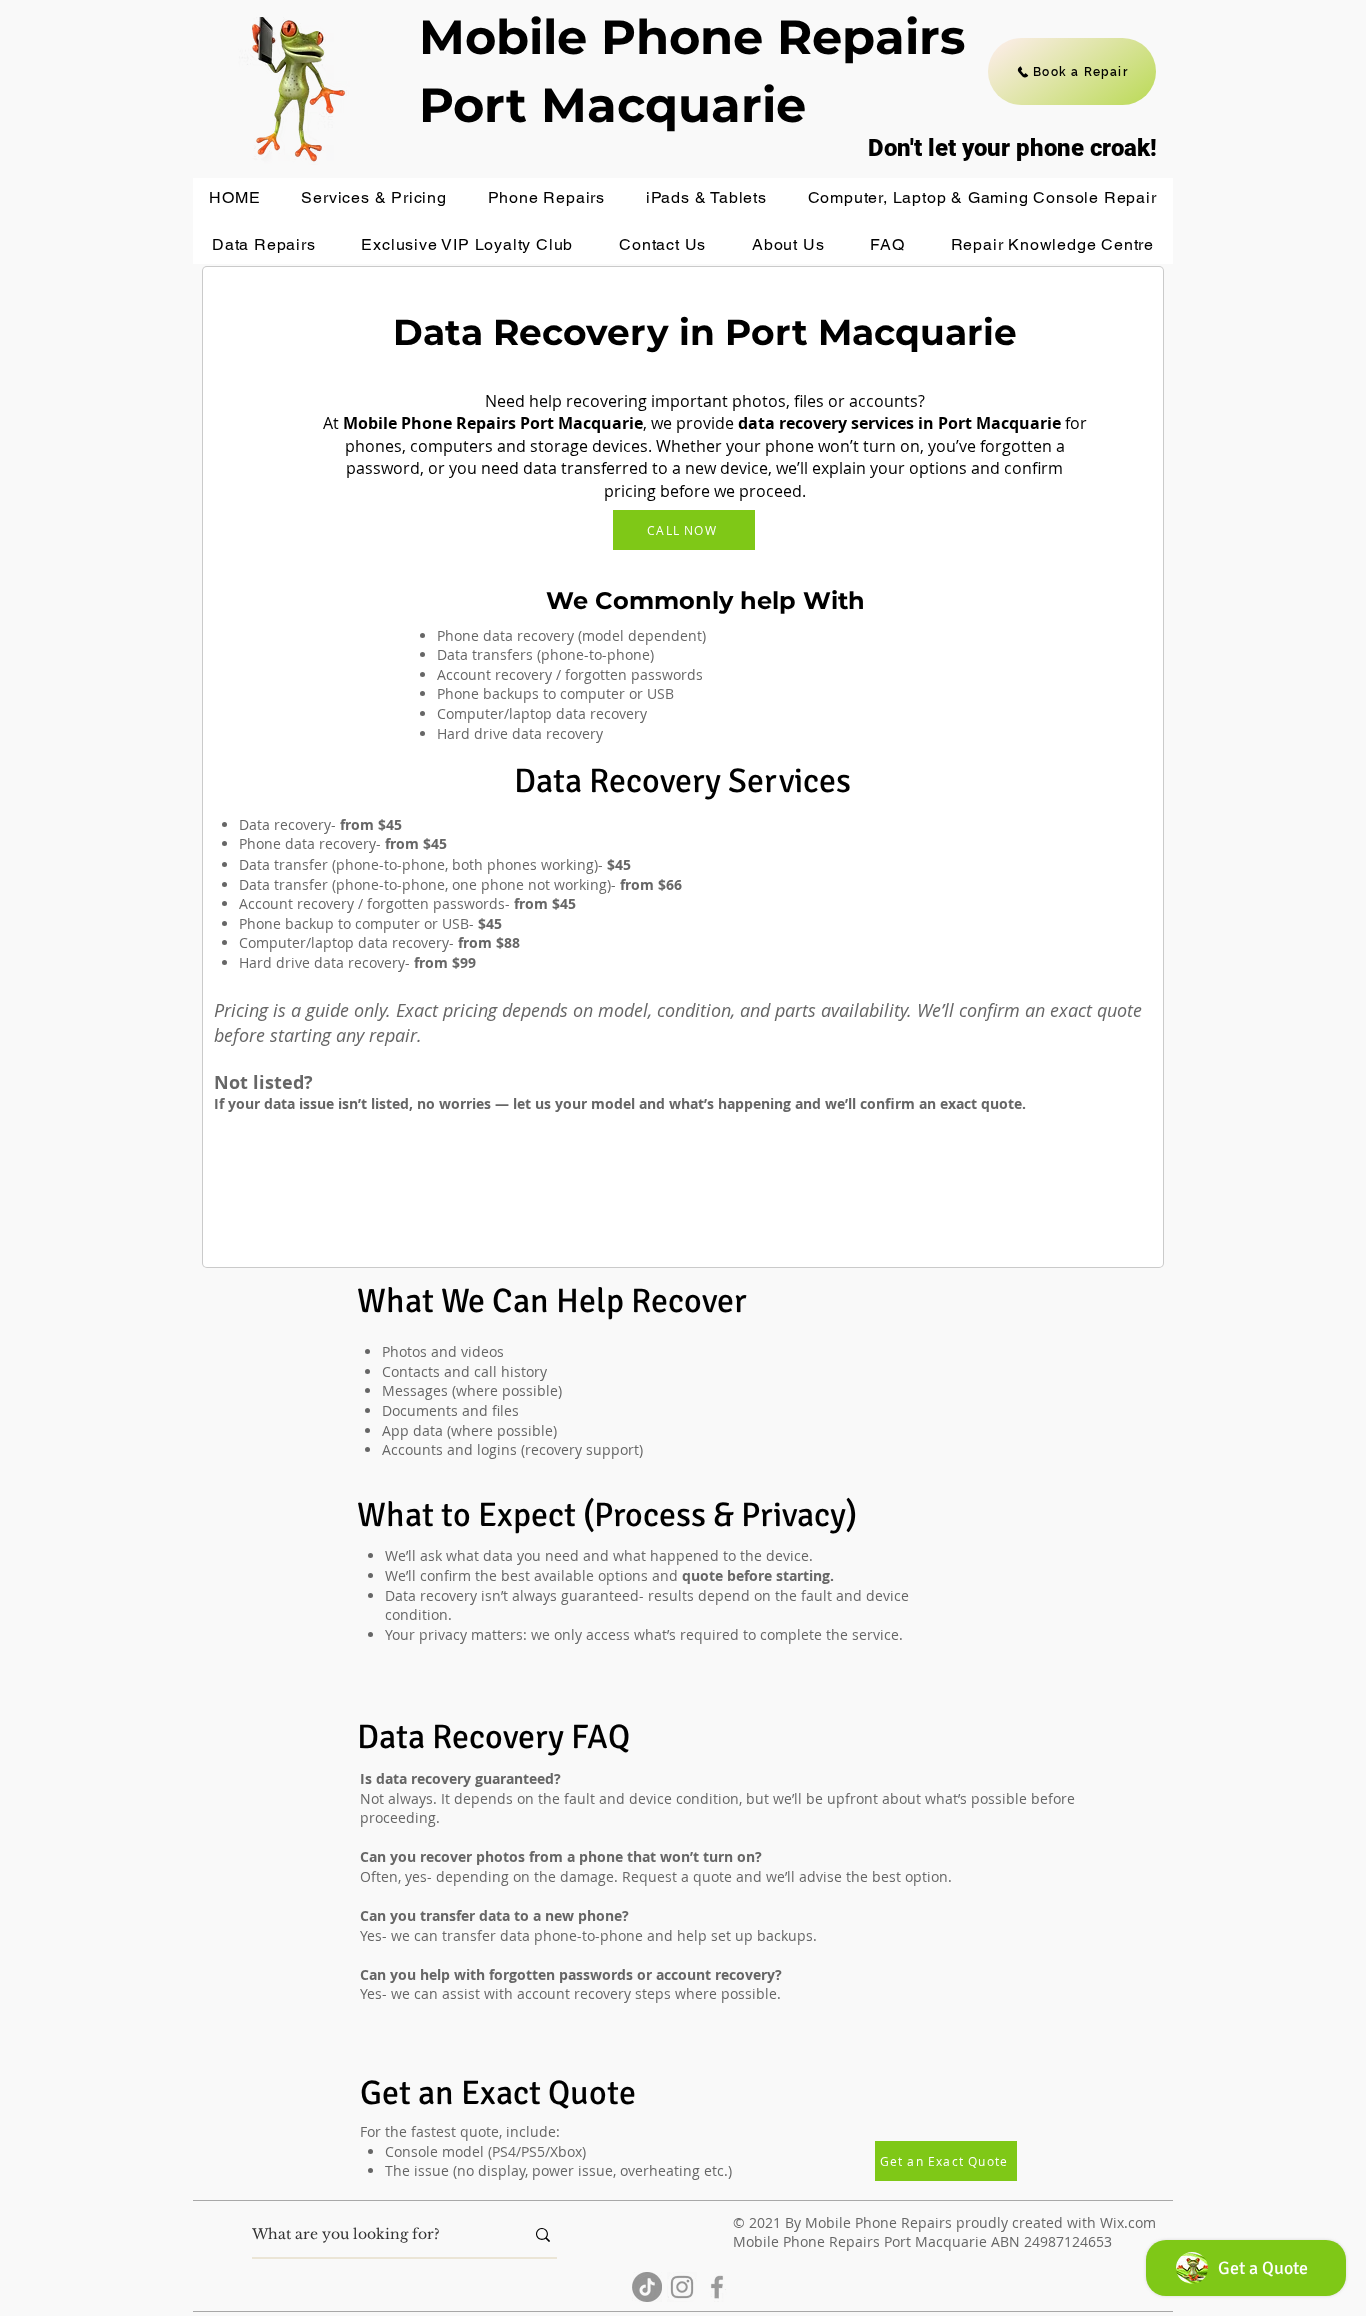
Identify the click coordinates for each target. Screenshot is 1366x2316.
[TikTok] (647, 2287)
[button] (374, 197)
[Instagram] (682, 2287)
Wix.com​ (1128, 2222)
